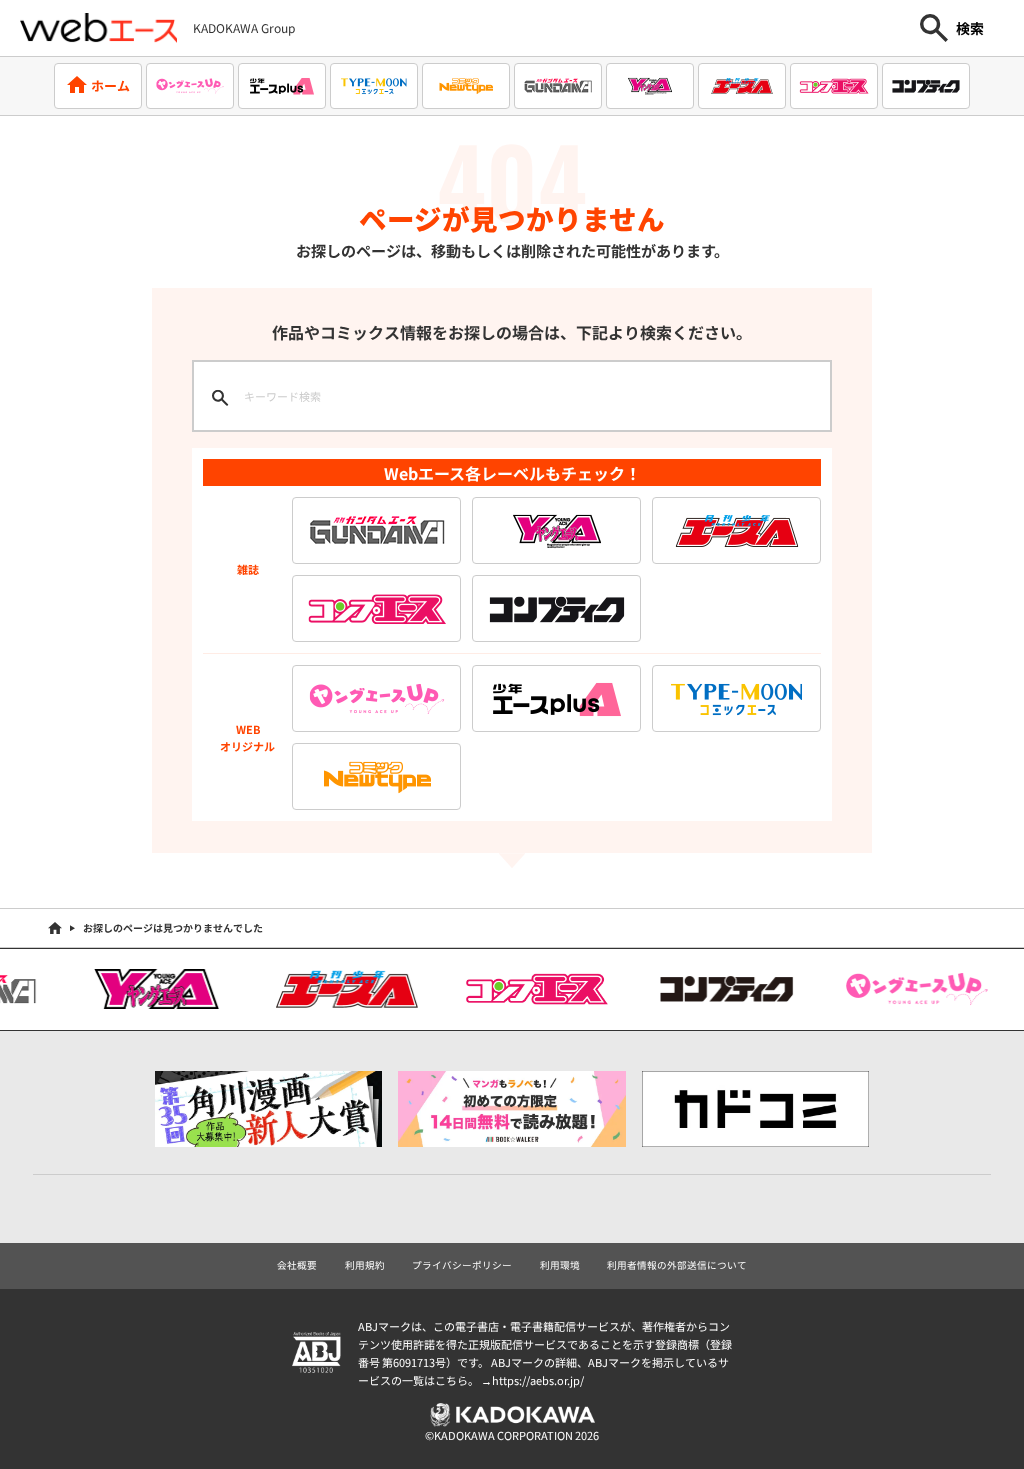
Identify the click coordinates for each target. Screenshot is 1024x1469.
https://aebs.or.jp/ (538, 1380)
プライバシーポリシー (462, 1265)
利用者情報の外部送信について (677, 1265)
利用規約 (365, 1265)
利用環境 (560, 1265)
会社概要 (297, 1265)
